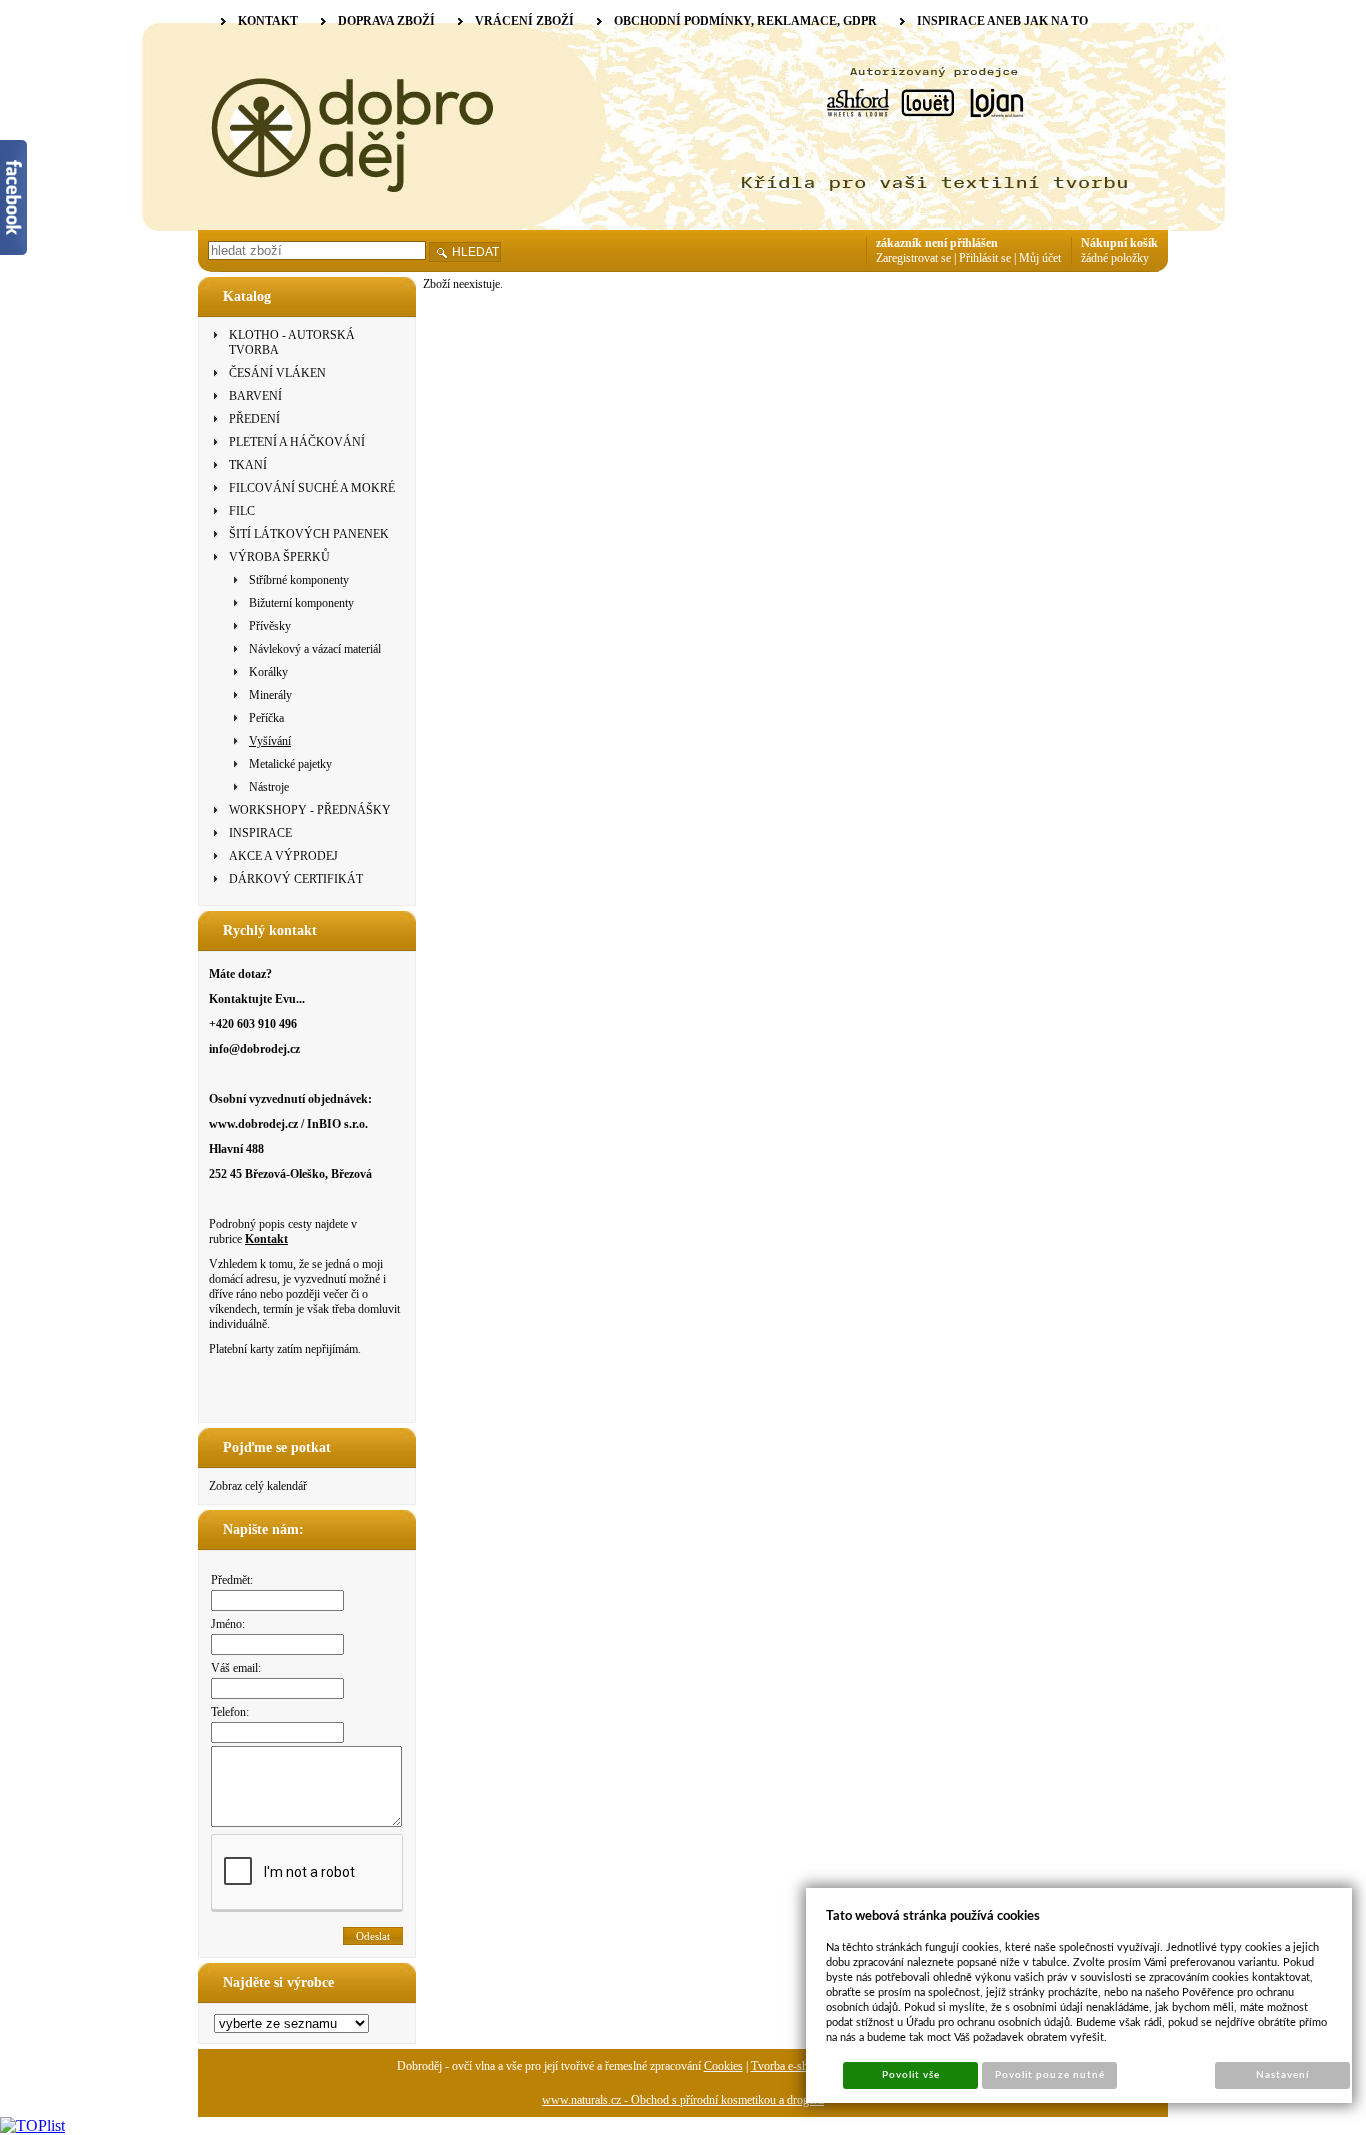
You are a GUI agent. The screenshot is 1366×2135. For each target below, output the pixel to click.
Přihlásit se (985, 258)
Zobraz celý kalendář (258, 1486)
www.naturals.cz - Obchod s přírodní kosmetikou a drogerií (683, 2100)
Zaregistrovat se (913, 258)
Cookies (723, 2066)
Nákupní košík (1119, 243)
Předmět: (232, 1580)
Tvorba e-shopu (788, 2066)
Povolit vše (911, 2075)
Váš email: (236, 1668)
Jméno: (228, 1624)
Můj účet (1040, 258)
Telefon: (230, 1712)
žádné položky (1115, 258)
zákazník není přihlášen (937, 243)
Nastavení (1282, 2075)
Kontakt (266, 1239)
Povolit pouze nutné (1050, 2075)
